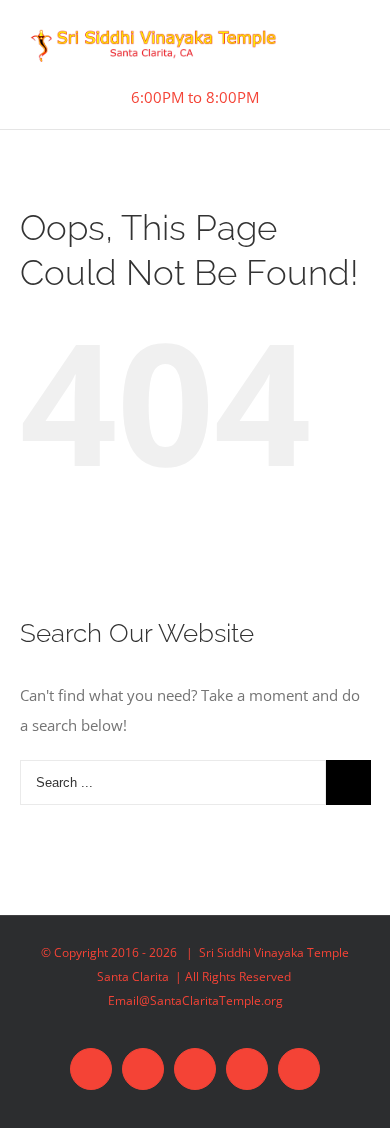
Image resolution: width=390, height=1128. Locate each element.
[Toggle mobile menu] (348, 49)
